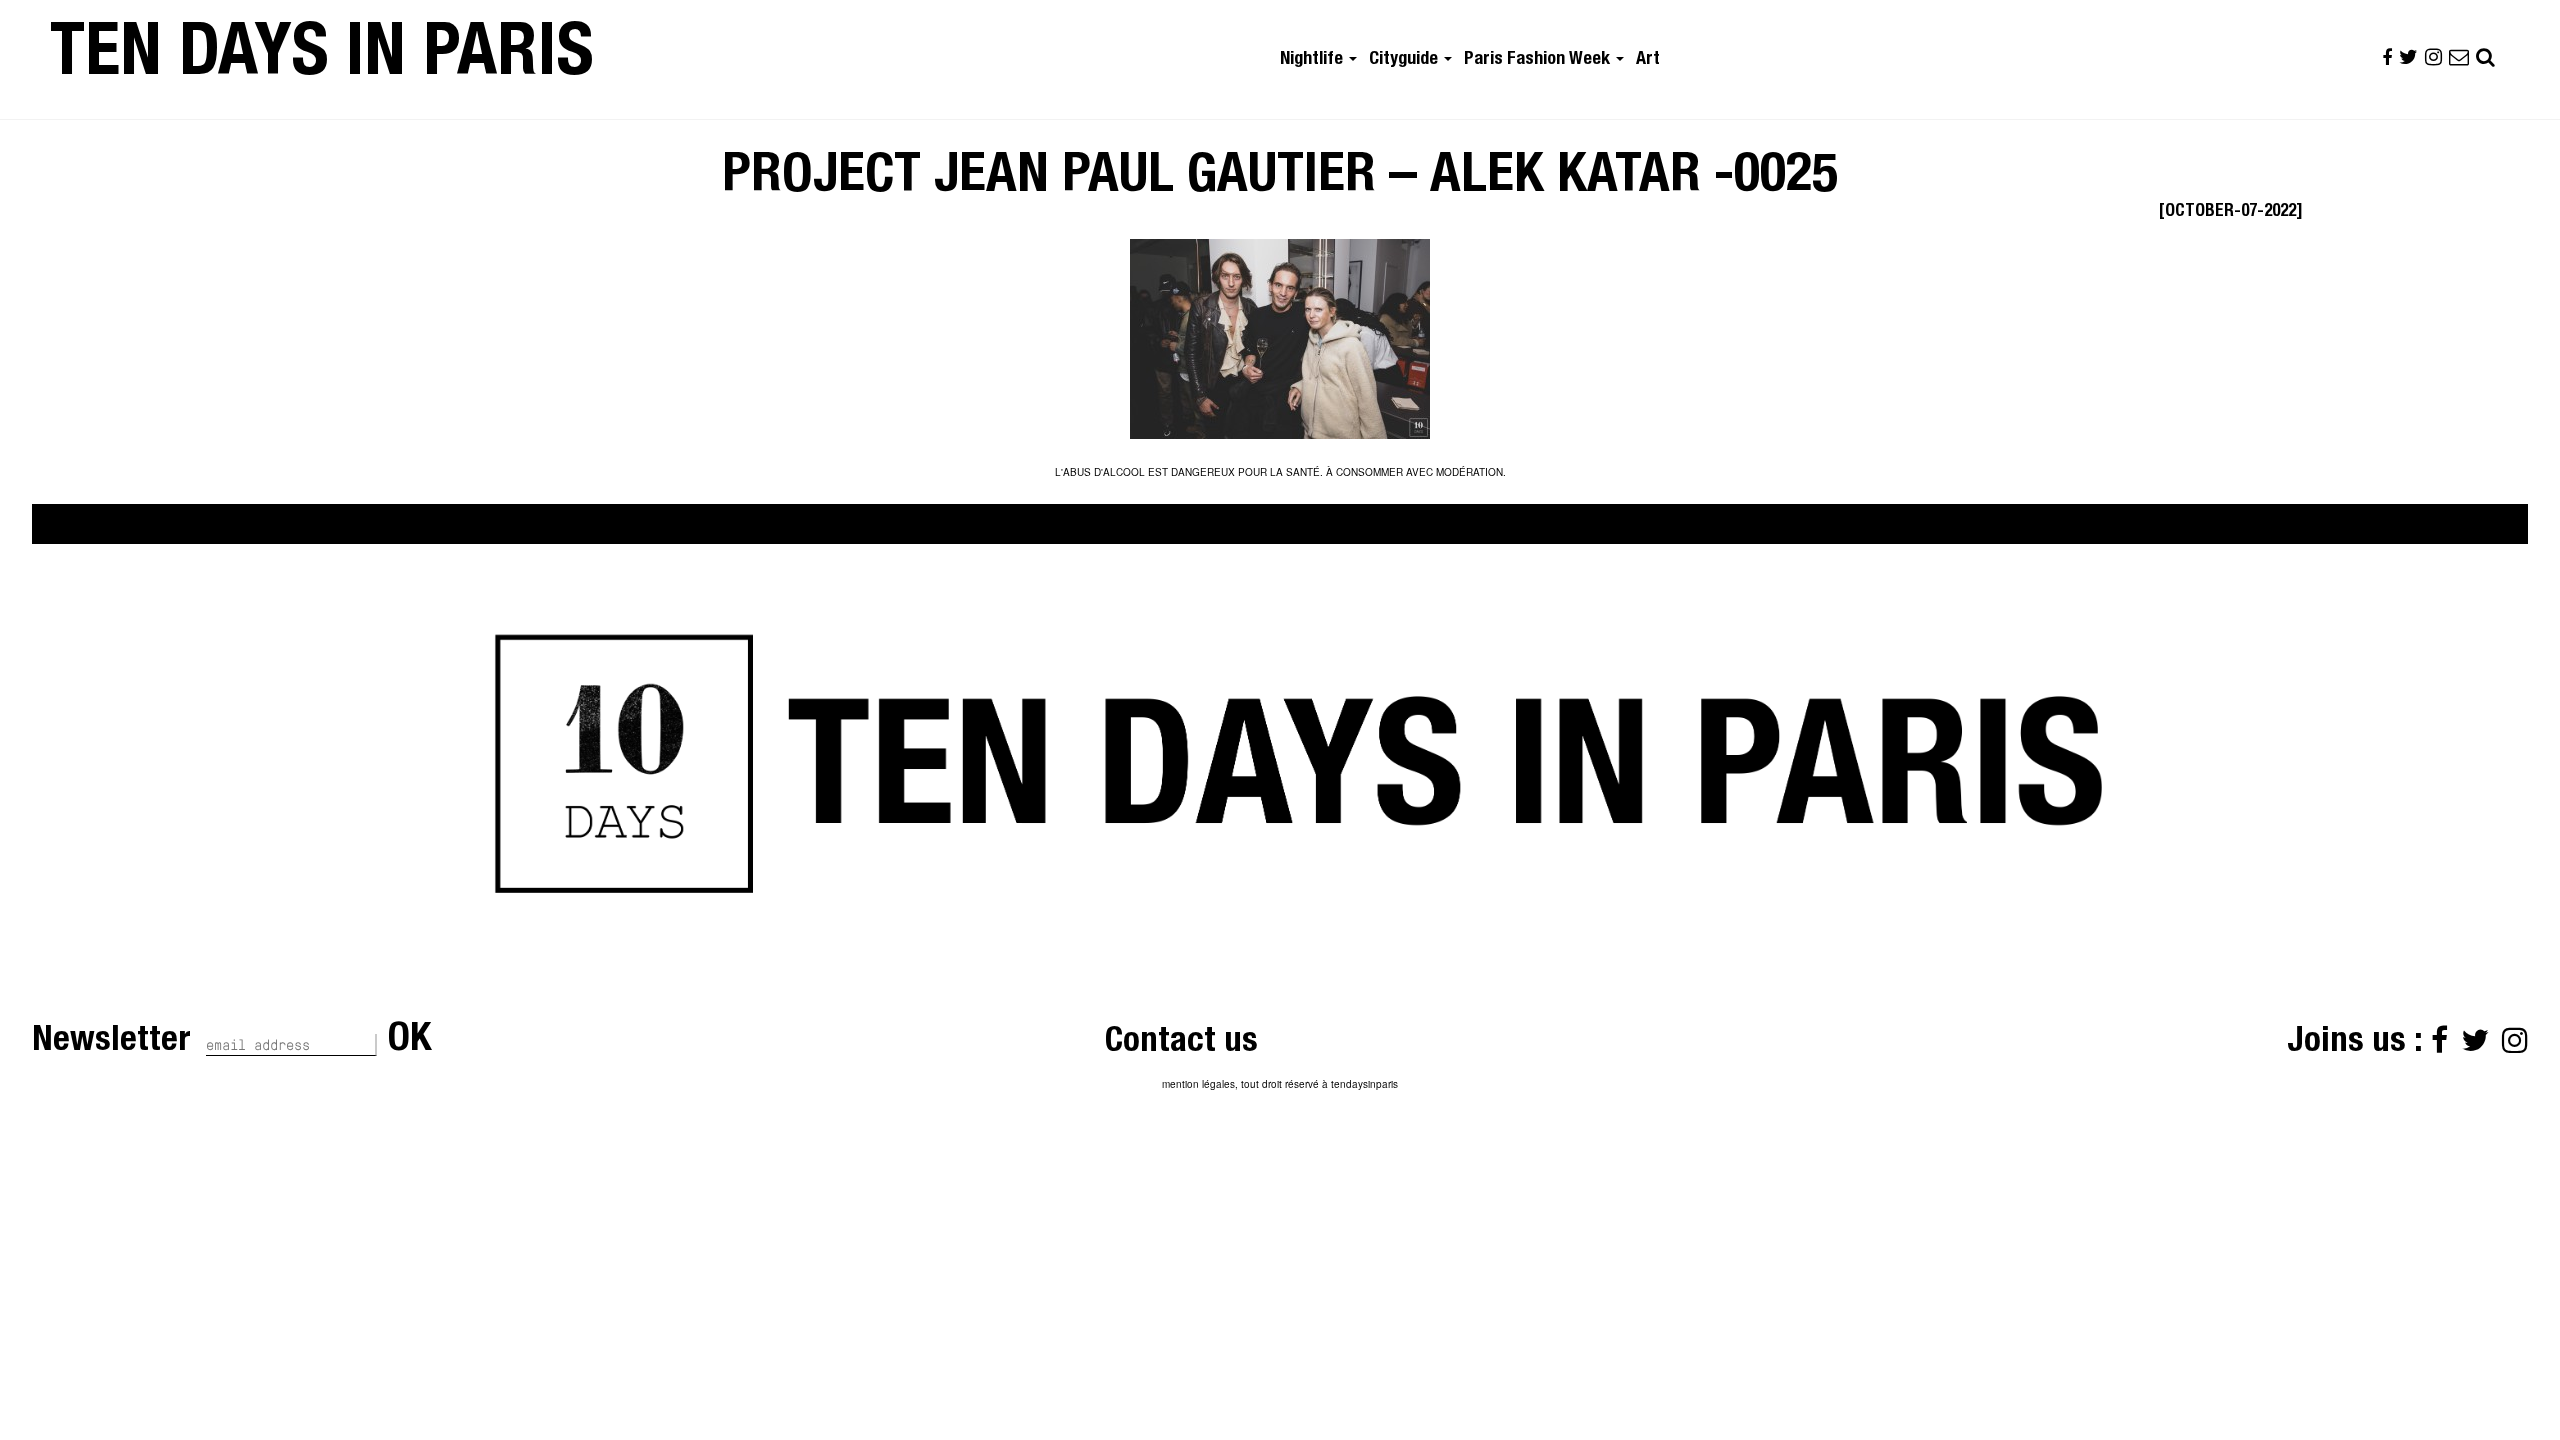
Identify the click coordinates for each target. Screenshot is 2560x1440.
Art (1648, 60)
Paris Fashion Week (1539, 60)
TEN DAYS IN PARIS (322, 59)
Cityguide (1405, 60)
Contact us (1181, 1043)
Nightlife (1313, 60)
